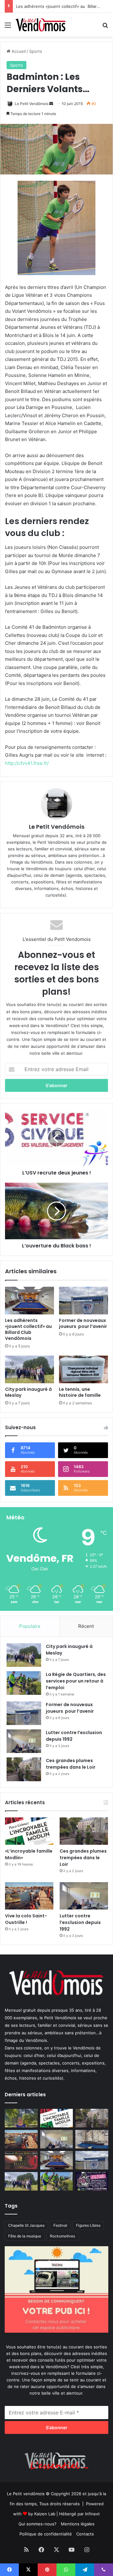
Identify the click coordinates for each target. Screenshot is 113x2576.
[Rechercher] (105, 27)
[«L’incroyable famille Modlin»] (29, 1831)
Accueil (18, 51)
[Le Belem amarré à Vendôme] (92, 2139)
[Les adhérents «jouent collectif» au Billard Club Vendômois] (30, 1301)
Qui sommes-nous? (38, 2524)
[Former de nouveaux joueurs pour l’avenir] (83, 1301)
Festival (60, 2225)
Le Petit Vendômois (32, 104)
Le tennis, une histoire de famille (80, 1392)
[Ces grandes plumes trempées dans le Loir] (24, 1769)
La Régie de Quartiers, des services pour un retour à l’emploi (76, 1681)
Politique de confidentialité (46, 2534)
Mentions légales (78, 2524)
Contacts (85, 2534)
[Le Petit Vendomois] (41, 25)
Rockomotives (62, 2236)
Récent (86, 1626)
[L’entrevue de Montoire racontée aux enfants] (21, 2118)
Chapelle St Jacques (26, 2225)
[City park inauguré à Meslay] (30, 1369)
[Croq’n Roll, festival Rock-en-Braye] (92, 2181)
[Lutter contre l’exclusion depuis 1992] (24, 1741)
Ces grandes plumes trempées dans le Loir (71, 1764)
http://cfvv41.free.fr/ (27, 763)
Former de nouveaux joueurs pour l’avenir (83, 1323)
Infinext (92, 2514)
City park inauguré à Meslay (28, 1392)
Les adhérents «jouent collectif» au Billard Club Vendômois (29, 1329)
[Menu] (8, 27)
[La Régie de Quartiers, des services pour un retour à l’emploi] (24, 1683)
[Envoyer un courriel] (51, 104)
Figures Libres (88, 2225)
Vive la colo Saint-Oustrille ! (26, 1919)
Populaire (30, 1626)
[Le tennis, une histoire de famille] (83, 1369)
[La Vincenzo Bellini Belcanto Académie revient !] (21, 2160)
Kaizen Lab (45, 2514)
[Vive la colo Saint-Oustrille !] (29, 1896)
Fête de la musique (25, 2236)
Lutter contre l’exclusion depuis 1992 (80, 1922)
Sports (36, 51)
